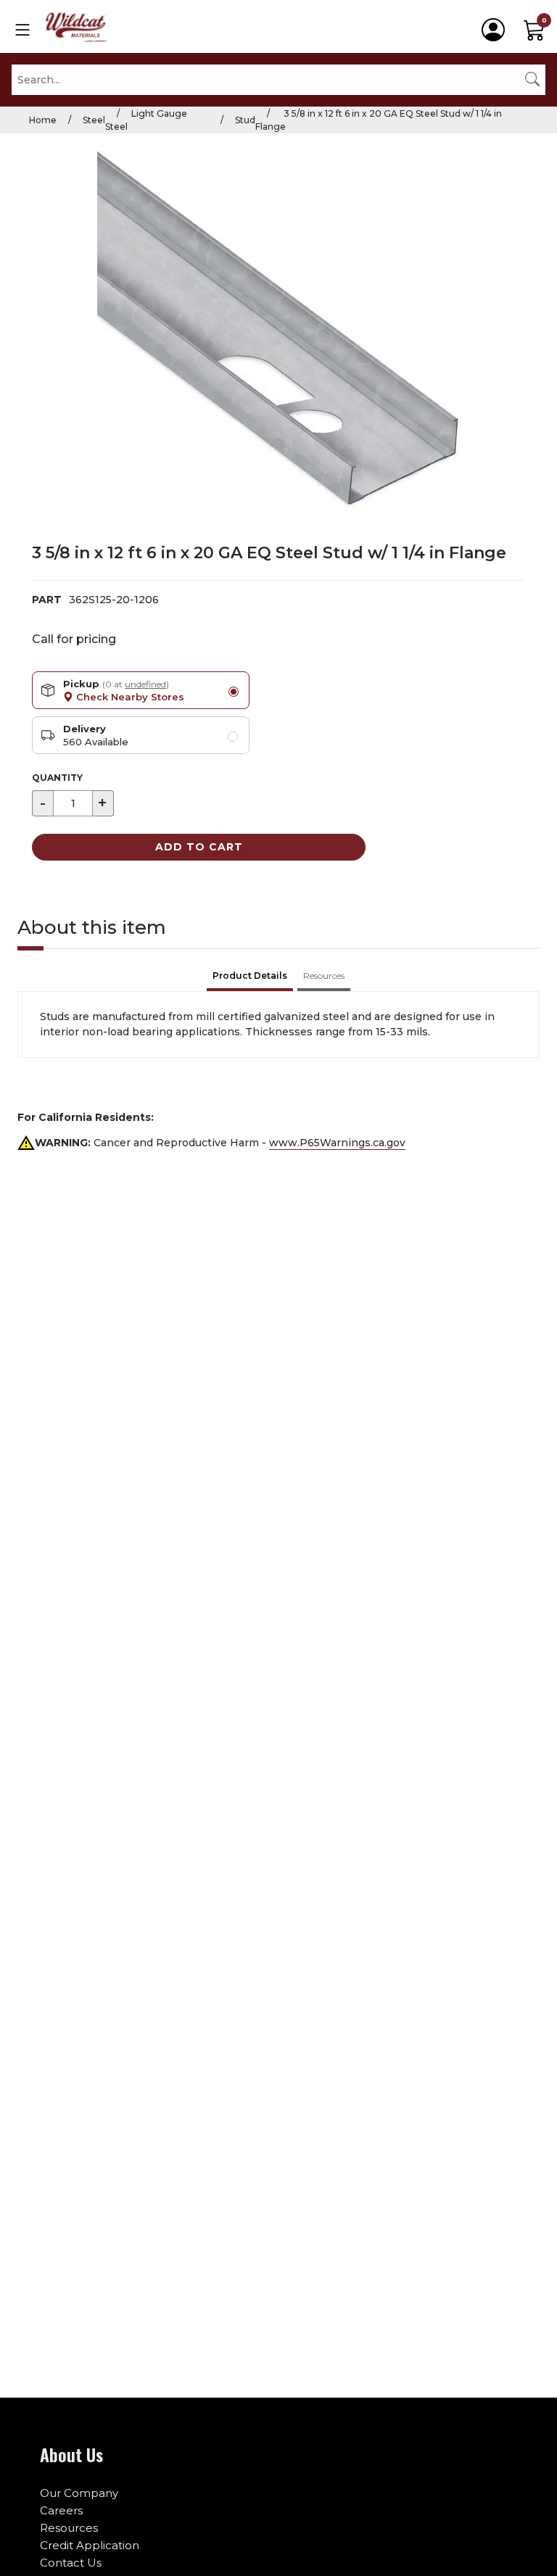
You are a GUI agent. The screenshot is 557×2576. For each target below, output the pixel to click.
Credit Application (90, 2545)
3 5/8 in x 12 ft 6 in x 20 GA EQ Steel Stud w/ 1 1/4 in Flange (379, 120)
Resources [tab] (324, 976)
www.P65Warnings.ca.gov (337, 1143)
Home (43, 120)
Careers (61, 2510)
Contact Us (71, 2563)
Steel (94, 120)
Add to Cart (199, 847)
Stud (245, 120)
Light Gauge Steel (146, 120)
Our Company (79, 2493)
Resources (69, 2528)
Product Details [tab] (250, 976)
